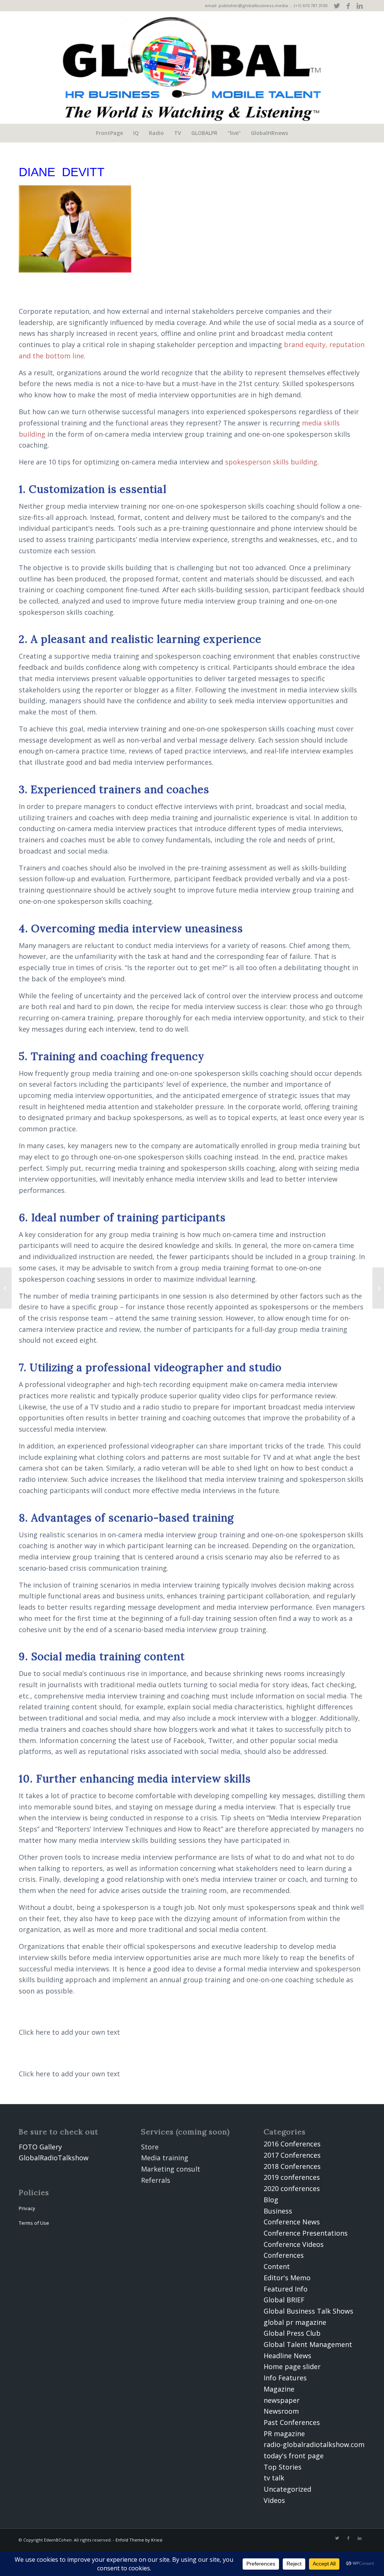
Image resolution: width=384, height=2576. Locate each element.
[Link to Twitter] (337, 6)
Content (277, 2266)
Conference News (292, 2222)
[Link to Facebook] (348, 6)
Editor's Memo (287, 2278)
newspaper (282, 2400)
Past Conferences (292, 2422)
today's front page (294, 2456)
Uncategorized (287, 2489)
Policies (34, 2192)
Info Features (285, 2378)
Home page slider (292, 2366)
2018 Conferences (292, 2166)
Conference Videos (294, 2244)
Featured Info (286, 2289)
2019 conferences (292, 2177)
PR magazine (284, 2434)
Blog (271, 2200)
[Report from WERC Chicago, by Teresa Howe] (6, 1288)
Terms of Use (34, 2223)
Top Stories (283, 2467)
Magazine (279, 2389)
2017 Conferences (292, 2155)
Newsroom (281, 2411)
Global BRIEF (284, 2300)
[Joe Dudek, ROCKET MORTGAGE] (378, 1288)
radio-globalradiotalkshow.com (314, 2444)
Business (278, 2211)
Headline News (287, 2356)
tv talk (274, 2478)
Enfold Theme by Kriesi (139, 2540)
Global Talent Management (308, 2344)
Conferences (284, 2255)
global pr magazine (295, 2322)
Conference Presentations (306, 2233)
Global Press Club (292, 2333)
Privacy (27, 2208)
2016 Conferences (292, 2144)
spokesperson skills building (271, 462)
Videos (274, 2500)
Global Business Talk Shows (308, 2311)
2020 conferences (292, 2188)
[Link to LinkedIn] (360, 6)
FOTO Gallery (40, 2147)
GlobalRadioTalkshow (54, 2158)
